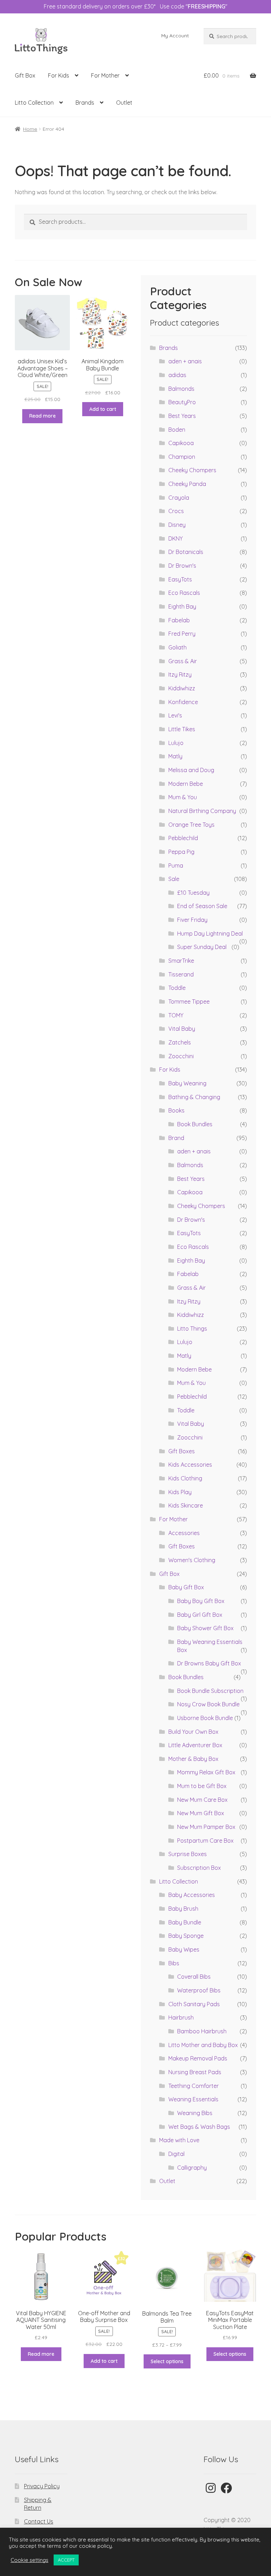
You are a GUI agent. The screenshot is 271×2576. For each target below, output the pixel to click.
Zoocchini (181, 1056)
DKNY (176, 538)
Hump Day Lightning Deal (210, 933)
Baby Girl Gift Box (200, 1615)
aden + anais (185, 361)
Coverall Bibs (194, 1977)
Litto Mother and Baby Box (203, 2045)
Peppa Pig (181, 852)
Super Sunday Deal (202, 947)
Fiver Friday (192, 920)
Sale (174, 879)
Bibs (174, 1963)
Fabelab (179, 620)
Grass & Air (183, 661)
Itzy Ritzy (180, 674)
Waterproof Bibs (199, 1990)
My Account (175, 36)
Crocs (176, 511)
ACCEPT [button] (66, 2560)
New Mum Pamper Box (206, 1827)
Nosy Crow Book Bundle (208, 1704)
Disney (177, 525)
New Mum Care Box (202, 1800)
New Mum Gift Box (201, 1813)
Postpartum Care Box (205, 1841)
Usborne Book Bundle (205, 1718)
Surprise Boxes (188, 1854)
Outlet (124, 103)
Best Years (182, 416)
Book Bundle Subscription (210, 1691)
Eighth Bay (182, 606)
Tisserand (181, 974)
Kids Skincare (186, 1505)
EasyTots (180, 579)
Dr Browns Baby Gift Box (209, 1663)
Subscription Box (199, 1868)
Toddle (177, 988)
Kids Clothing (185, 1478)
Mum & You (183, 797)
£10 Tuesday (193, 893)
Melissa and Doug (191, 770)
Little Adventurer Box (195, 1745)
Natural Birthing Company (202, 811)
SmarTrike (181, 961)
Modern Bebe (186, 784)
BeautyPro (182, 402)
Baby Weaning (187, 1083)
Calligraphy (192, 2168)
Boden (177, 430)
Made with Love (179, 2140)
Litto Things (192, 1329)
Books (176, 1110)
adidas (177, 375)
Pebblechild (183, 838)
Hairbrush (181, 2017)
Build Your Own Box (193, 1732)
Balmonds (181, 389)
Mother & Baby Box (193, 1759)
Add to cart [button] (103, 409)
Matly (175, 756)
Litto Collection (34, 103)
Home (30, 129)
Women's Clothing (192, 1560)
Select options (167, 2361)
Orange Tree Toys (191, 825)
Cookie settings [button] (29, 2560)
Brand (176, 1138)
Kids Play (180, 1492)
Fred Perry (182, 634)
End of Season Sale (202, 906)
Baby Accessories (192, 1895)
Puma (176, 865)
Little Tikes (182, 729)
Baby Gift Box (186, 1587)
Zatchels (180, 1042)
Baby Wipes (184, 1949)
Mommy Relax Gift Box (206, 1772)
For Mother (105, 75)
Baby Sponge (186, 1936)
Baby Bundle (185, 1922)
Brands (85, 103)
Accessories (184, 1533)
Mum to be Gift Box (202, 1786)
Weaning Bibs (195, 2113)
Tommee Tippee (189, 1002)
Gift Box (25, 75)
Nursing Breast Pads (195, 2072)
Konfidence (183, 702)
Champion (182, 457)
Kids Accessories (190, 1465)
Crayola (179, 498)
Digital (176, 2154)
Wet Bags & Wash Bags (199, 2127)
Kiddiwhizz (182, 688)
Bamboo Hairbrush (202, 2031)
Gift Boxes (182, 1451)
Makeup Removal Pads (198, 2058)
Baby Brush (183, 1909)
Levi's (175, 715)
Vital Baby (182, 1029)
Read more (43, 416)
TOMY (176, 1015)
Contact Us (39, 2521)
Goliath (177, 647)
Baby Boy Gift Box (201, 1601)
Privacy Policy (42, 2486)
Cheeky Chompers (192, 470)
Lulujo (176, 743)
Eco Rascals (184, 593)
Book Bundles (195, 1124)
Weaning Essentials (193, 2099)
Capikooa (181, 443)
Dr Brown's (182, 566)
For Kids (59, 75)
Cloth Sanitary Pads (194, 2004)
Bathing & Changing (194, 1097)
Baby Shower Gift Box (205, 1628)
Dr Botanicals (186, 552)
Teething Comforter (194, 2086)
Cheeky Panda (187, 484)
